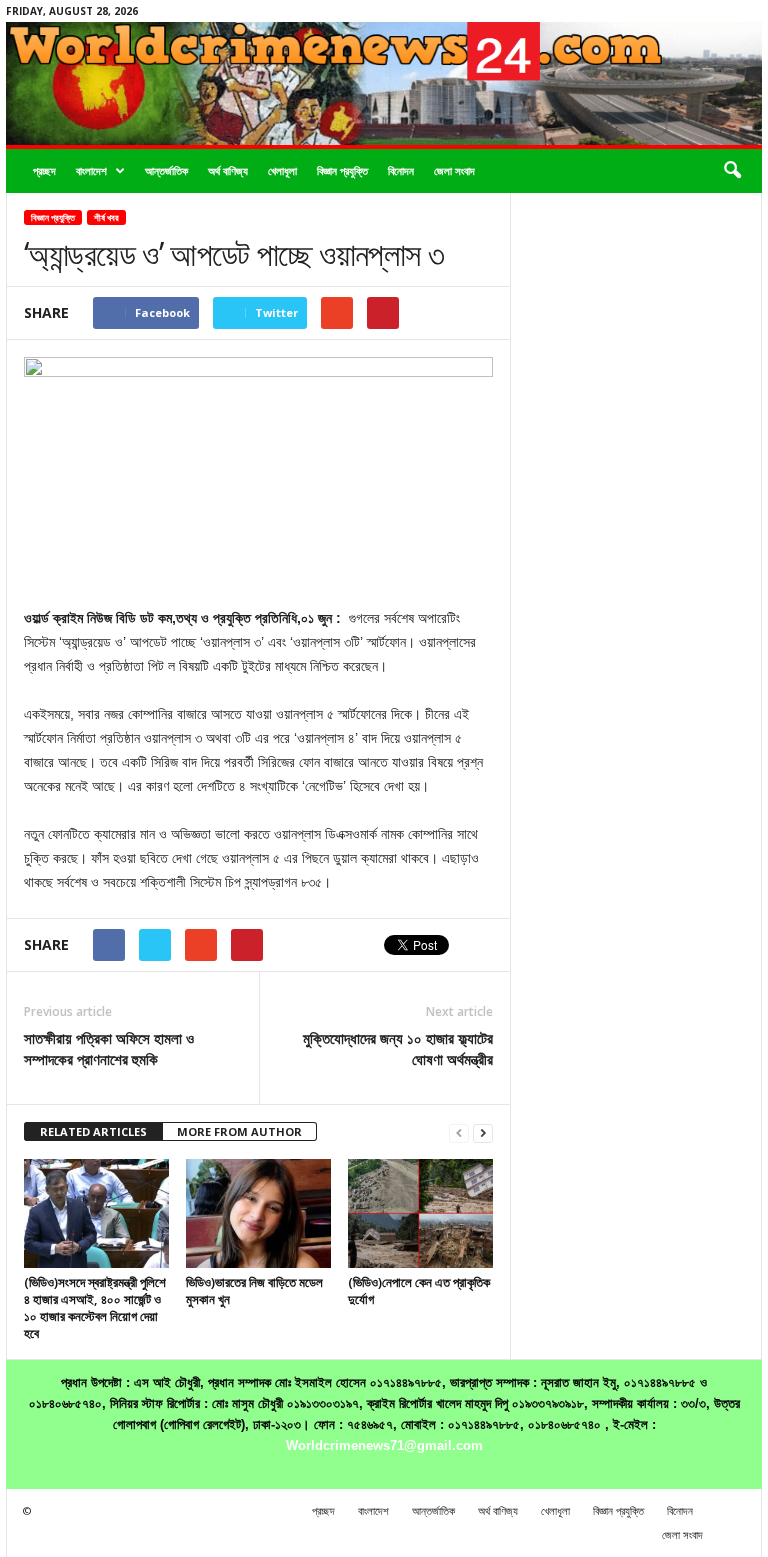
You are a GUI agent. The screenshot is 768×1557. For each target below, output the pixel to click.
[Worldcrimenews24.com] (384, 83)
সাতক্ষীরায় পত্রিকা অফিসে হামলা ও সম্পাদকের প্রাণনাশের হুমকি (109, 1048)
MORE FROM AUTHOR (239, 1131)
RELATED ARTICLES (93, 1131)
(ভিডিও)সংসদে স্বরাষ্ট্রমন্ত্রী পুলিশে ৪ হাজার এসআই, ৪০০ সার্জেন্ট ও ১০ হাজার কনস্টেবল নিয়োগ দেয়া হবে (95, 1307)
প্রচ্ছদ (44, 170)
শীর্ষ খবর (106, 217)
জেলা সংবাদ (454, 170)
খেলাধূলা (282, 170)
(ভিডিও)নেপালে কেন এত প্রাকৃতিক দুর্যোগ (419, 1290)
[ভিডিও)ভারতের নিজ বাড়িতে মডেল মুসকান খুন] (258, 1213)
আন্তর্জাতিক (166, 170)
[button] (732, 171)
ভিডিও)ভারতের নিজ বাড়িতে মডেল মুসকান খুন (254, 1290)
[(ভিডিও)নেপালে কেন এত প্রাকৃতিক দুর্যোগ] (420, 1213)
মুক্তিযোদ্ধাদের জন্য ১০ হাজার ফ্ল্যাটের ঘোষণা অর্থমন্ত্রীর (398, 1048)
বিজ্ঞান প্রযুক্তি (342, 170)
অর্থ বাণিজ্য (228, 170)
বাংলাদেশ (91, 170)
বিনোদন (401, 170)
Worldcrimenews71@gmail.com (384, 1445)
